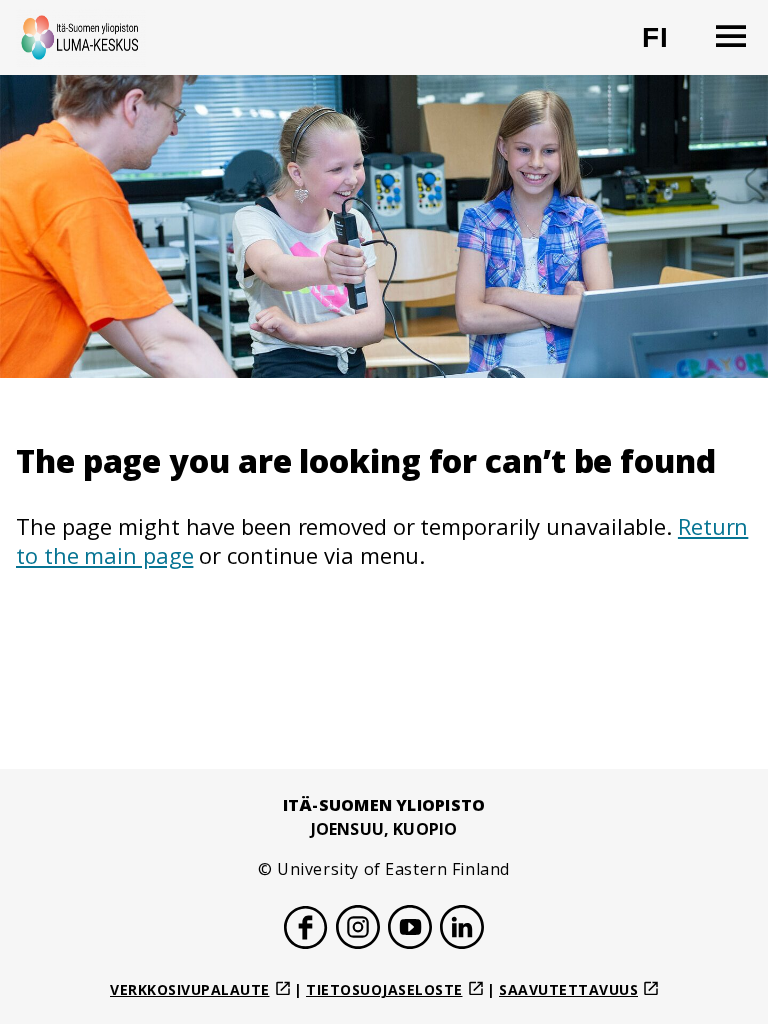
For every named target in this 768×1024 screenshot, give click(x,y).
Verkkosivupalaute (190, 989)
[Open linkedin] (462, 930)
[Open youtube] (410, 930)
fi (667, 45)
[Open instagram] (358, 930)
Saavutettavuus (568, 989)
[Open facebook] (306, 930)
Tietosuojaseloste (384, 989)
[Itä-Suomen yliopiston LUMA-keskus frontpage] (81, 37)
